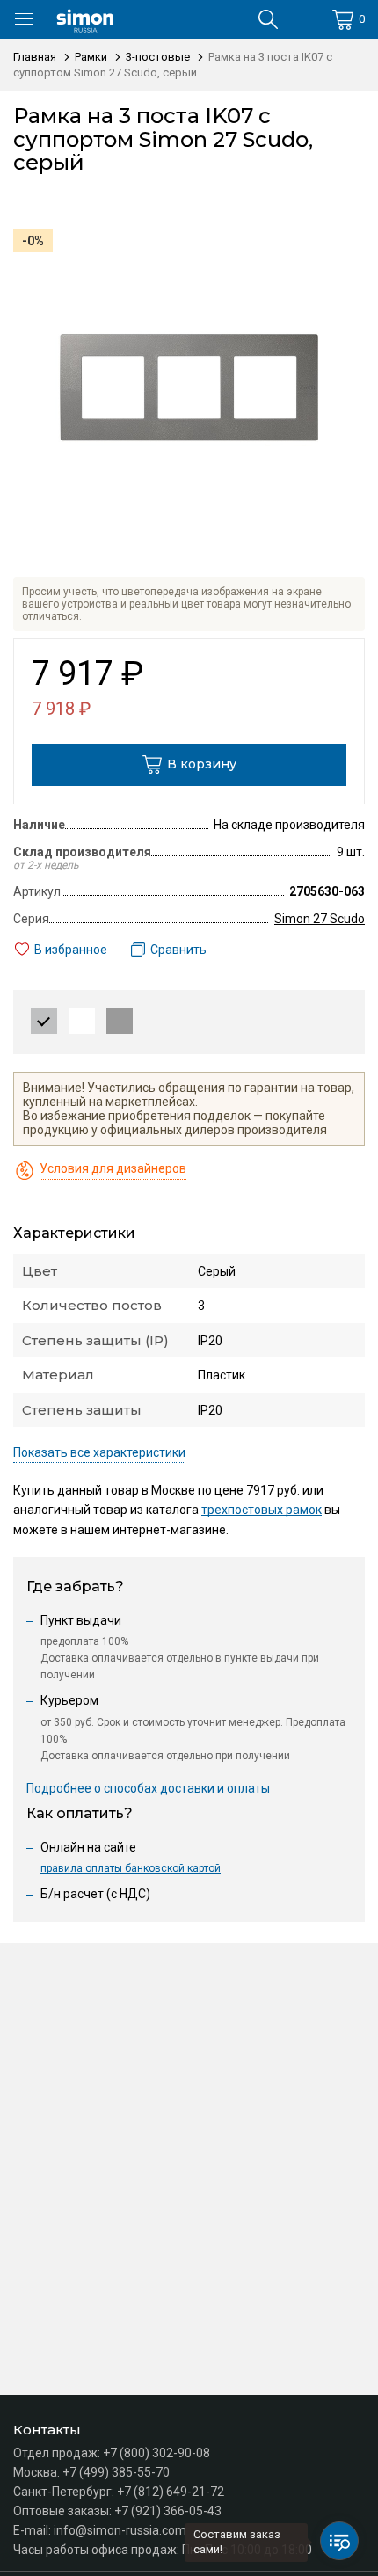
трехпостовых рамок (262, 1510)
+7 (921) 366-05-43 (168, 2511)
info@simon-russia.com (120, 2530)
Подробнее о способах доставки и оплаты (148, 1788)
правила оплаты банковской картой (131, 1868)
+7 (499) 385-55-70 (116, 2472)
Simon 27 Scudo (320, 919)
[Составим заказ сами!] (339, 2541)
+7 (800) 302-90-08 (156, 2453)
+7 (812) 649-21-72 (171, 2492)
